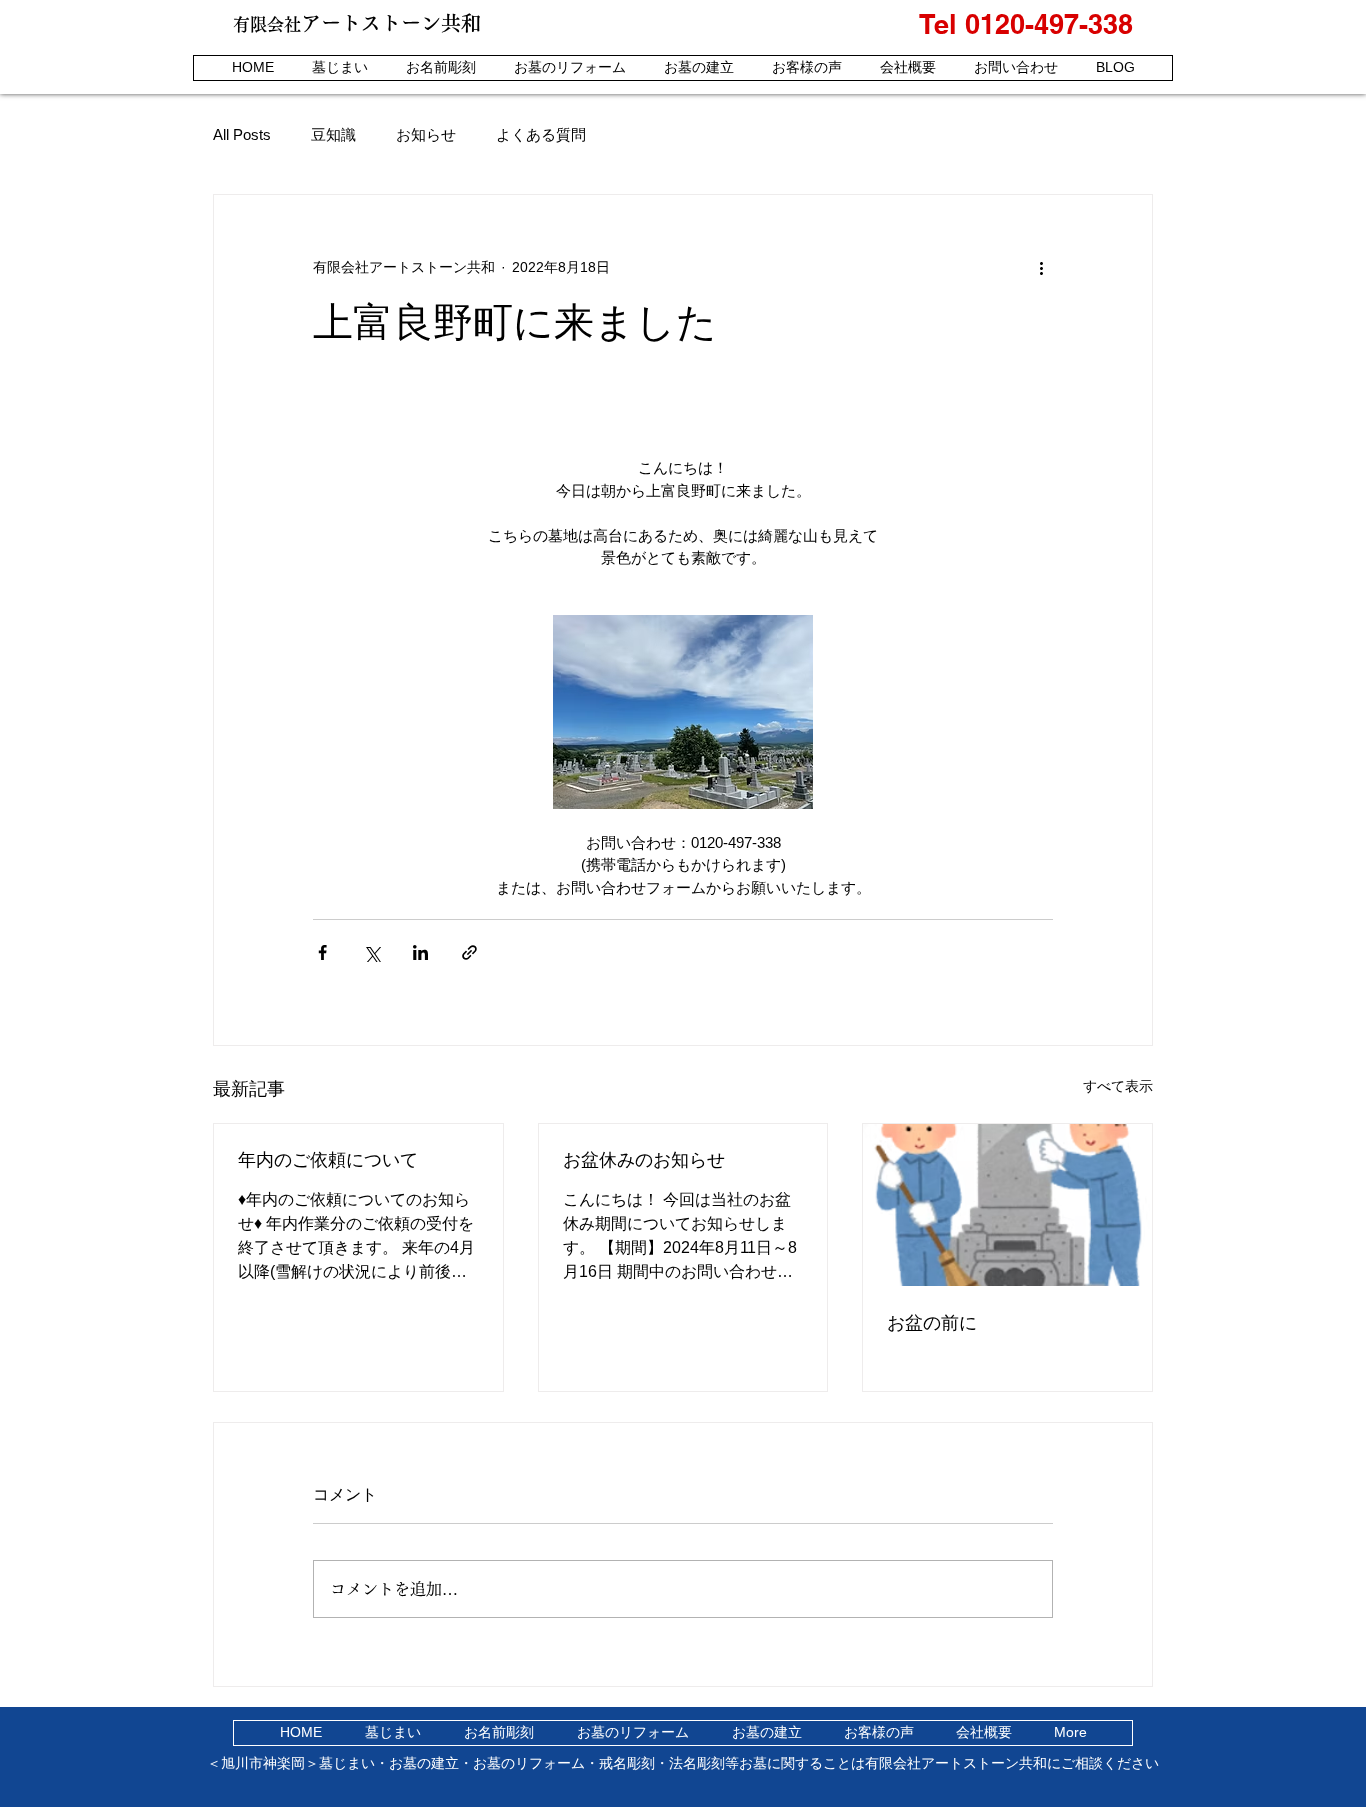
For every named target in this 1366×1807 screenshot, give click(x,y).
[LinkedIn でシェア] (420, 952)
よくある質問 (541, 134)
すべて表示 (1118, 1086)
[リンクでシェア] (469, 952)
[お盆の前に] (1007, 1205)
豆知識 (333, 134)
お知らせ (426, 134)
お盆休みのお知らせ (644, 1159)
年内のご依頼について (328, 1159)
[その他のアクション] (1041, 267)
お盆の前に (932, 1322)
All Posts (242, 134)
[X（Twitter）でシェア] (371, 952)
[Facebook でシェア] (322, 952)
